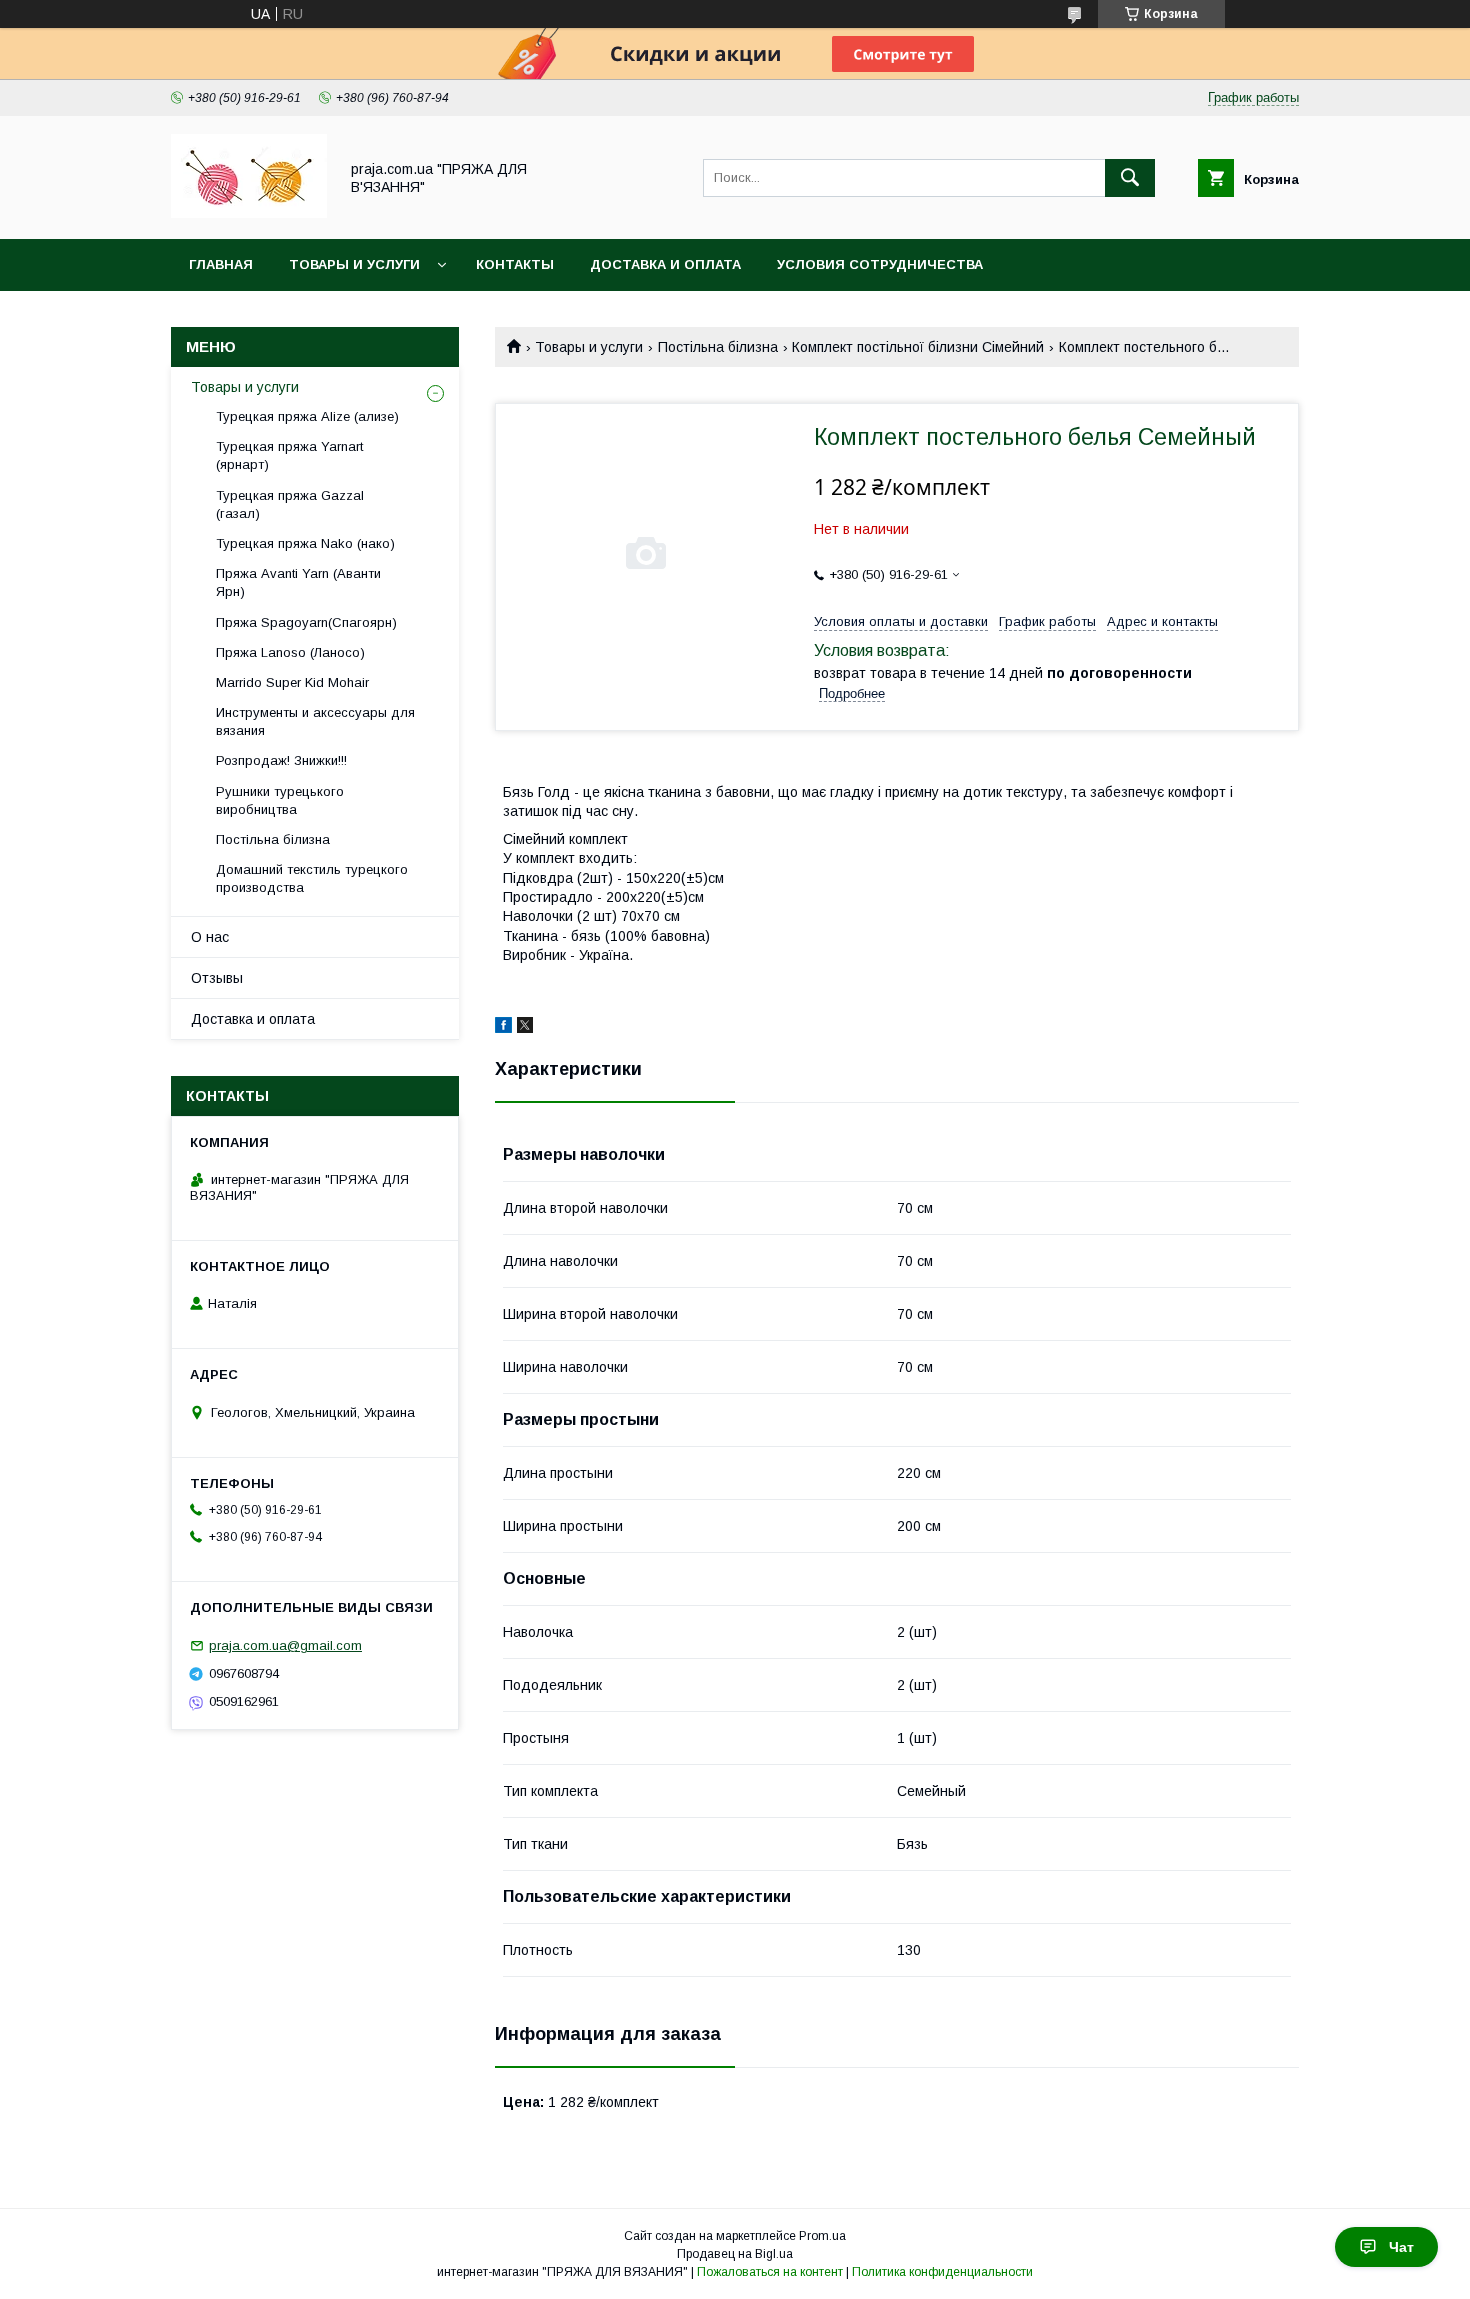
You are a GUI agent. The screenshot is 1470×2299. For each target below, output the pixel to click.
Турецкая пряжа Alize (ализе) (307, 416)
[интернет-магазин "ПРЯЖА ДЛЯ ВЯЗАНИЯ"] (249, 213)
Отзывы (217, 978)
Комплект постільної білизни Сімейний (918, 347)
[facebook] (503, 1028)
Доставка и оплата (665, 264)
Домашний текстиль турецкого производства (312, 878)
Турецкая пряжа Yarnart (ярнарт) (289, 455)
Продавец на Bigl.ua (735, 2254)
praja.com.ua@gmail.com (285, 1645)
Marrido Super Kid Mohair (292, 682)
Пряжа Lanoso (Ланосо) (290, 652)
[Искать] (1130, 178)
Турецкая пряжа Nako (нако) (305, 543)
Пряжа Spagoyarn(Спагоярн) (306, 622)
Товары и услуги (354, 264)
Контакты (515, 264)
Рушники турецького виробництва (280, 800)
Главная (221, 264)
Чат (1401, 2247)
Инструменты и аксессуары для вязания (315, 721)
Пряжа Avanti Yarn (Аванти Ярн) (298, 582)
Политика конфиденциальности (942, 2272)
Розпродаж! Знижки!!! (281, 760)
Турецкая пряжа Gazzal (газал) (290, 504)
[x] (525, 1028)
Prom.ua (822, 2236)
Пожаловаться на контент (770, 2272)
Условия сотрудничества (880, 264)
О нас (210, 937)
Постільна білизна (718, 347)
